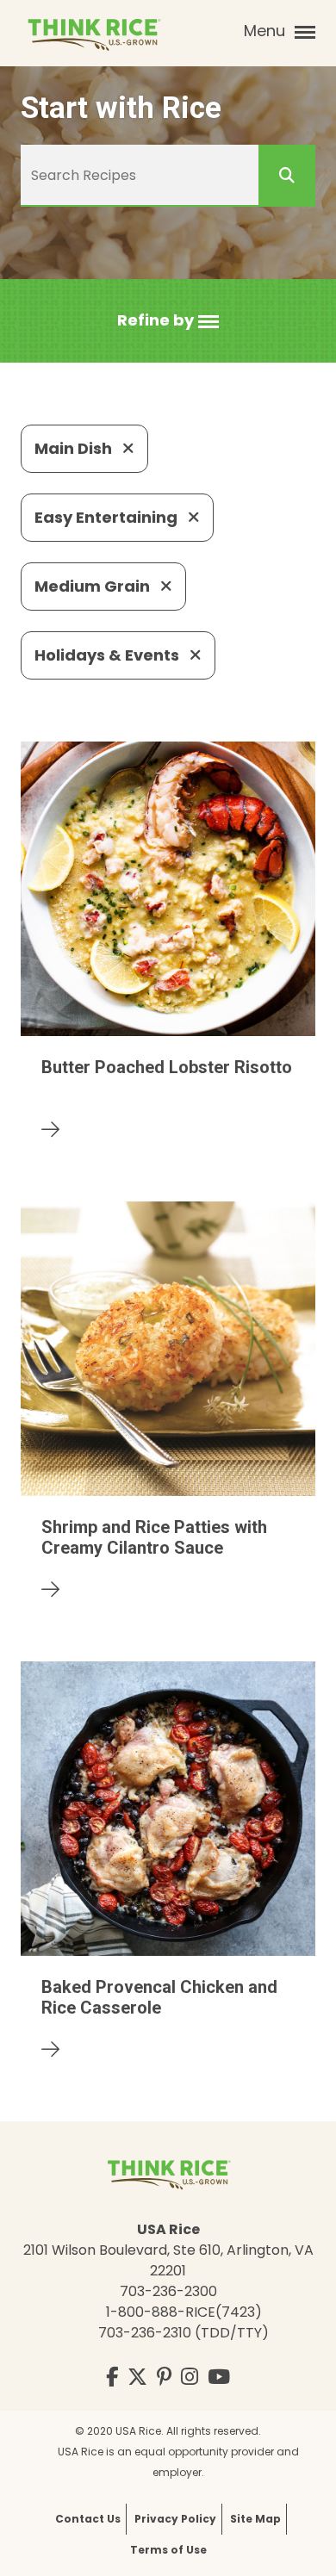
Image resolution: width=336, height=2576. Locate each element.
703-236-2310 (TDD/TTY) (184, 2333)
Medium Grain (94, 586)
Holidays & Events (109, 655)
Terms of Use (168, 2550)
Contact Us (88, 2519)
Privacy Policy (175, 2519)
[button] (168, 321)
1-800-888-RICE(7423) (184, 2312)
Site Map (255, 2519)
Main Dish (75, 448)
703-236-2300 (168, 2291)
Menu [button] (267, 31)
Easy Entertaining (108, 517)
